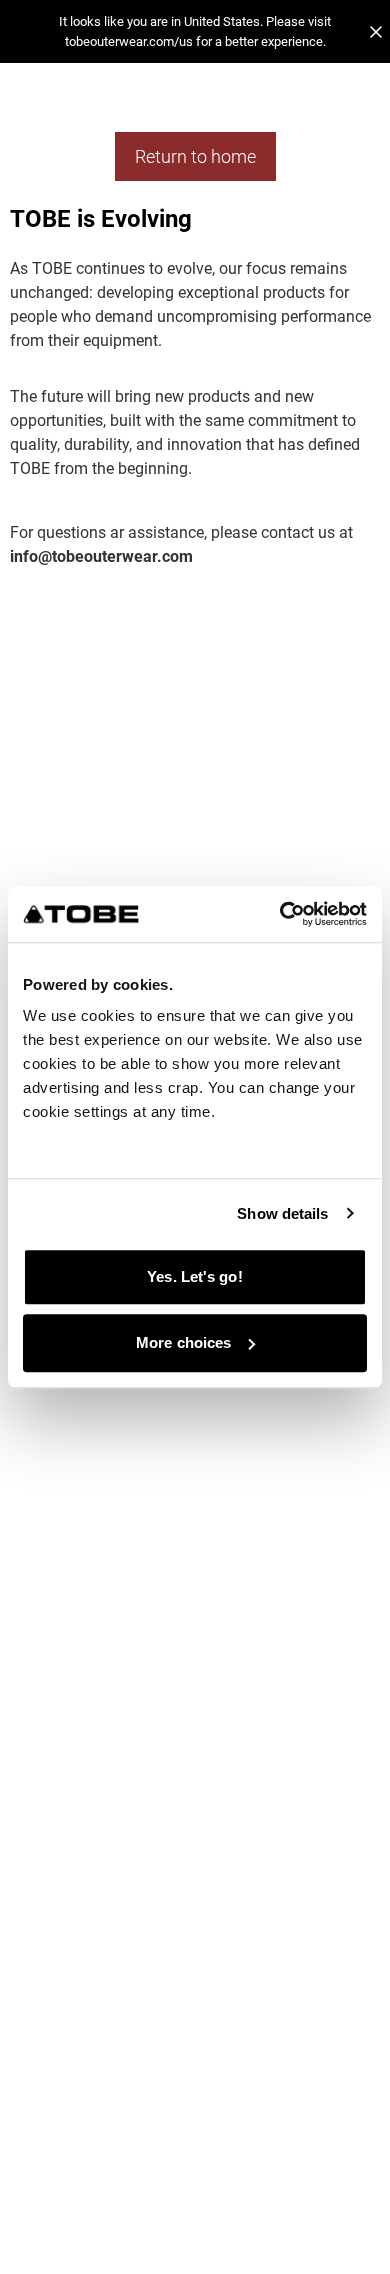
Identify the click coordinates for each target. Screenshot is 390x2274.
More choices (183, 1342)
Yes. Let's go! (194, 1276)
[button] (195, 31)
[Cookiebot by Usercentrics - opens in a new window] (280, 914)
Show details (282, 1213)
